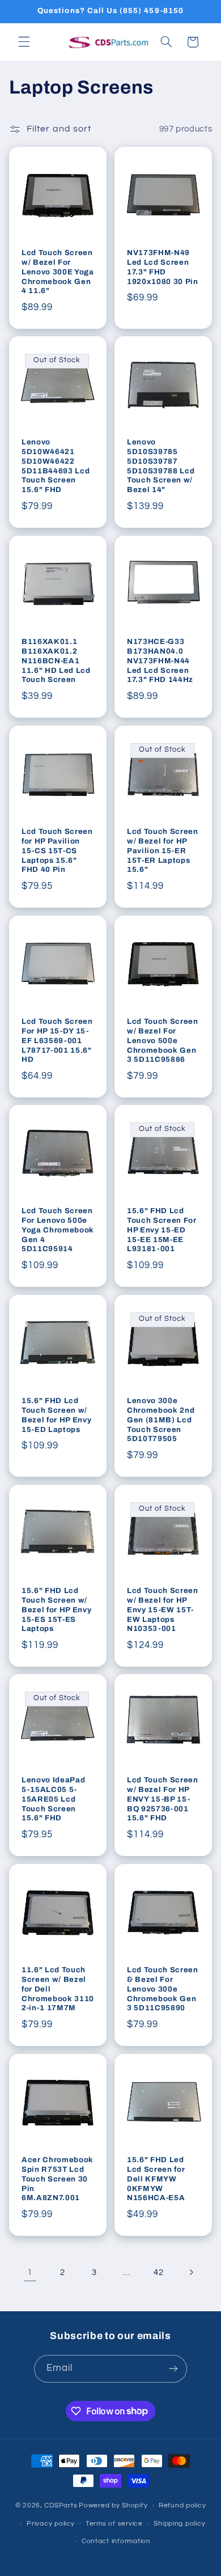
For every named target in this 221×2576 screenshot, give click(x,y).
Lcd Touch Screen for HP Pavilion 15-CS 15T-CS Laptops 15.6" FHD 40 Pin (57, 850)
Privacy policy (50, 2524)
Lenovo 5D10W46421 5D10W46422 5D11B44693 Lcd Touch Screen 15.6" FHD (56, 466)
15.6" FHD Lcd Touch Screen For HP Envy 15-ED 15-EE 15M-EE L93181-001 (162, 1230)
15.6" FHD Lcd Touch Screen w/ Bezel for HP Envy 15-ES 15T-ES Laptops (56, 1609)
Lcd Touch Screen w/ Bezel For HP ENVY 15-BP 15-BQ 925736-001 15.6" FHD (163, 1799)
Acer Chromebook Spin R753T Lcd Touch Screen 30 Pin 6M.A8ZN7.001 (58, 2178)
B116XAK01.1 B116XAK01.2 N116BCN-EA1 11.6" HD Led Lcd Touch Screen (56, 661)
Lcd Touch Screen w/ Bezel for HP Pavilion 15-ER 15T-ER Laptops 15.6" (163, 850)
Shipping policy (179, 2524)
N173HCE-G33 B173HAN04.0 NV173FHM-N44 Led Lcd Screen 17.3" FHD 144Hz (160, 661)
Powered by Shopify (113, 2505)
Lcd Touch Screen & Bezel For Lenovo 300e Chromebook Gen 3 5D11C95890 (163, 1989)
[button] (24, 42)
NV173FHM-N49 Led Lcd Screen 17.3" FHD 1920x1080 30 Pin (163, 266)
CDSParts (61, 2505)
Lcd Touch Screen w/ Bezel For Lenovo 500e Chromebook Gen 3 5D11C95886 (163, 1040)
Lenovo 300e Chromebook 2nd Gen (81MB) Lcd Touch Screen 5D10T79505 (161, 1420)
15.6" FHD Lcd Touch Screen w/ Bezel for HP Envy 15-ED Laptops (56, 1415)
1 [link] (30, 2272)
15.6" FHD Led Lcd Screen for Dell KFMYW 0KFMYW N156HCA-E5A (156, 2178)
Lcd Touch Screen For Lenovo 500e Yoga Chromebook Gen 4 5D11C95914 (58, 1230)
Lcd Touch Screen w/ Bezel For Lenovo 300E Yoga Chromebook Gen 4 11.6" (58, 271)
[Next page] (191, 2272)
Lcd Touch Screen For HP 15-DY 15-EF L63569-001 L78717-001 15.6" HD (57, 1040)
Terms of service (114, 2524)
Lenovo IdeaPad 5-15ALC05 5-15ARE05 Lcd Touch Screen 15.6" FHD (53, 1799)
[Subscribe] (173, 2369)
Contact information (116, 2541)
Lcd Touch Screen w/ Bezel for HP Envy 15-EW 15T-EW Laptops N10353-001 (163, 1609)
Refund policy (182, 2505)
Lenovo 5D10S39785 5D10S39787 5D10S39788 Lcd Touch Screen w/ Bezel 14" (161, 466)
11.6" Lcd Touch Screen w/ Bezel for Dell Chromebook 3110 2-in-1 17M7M (58, 1989)
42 (158, 2272)
